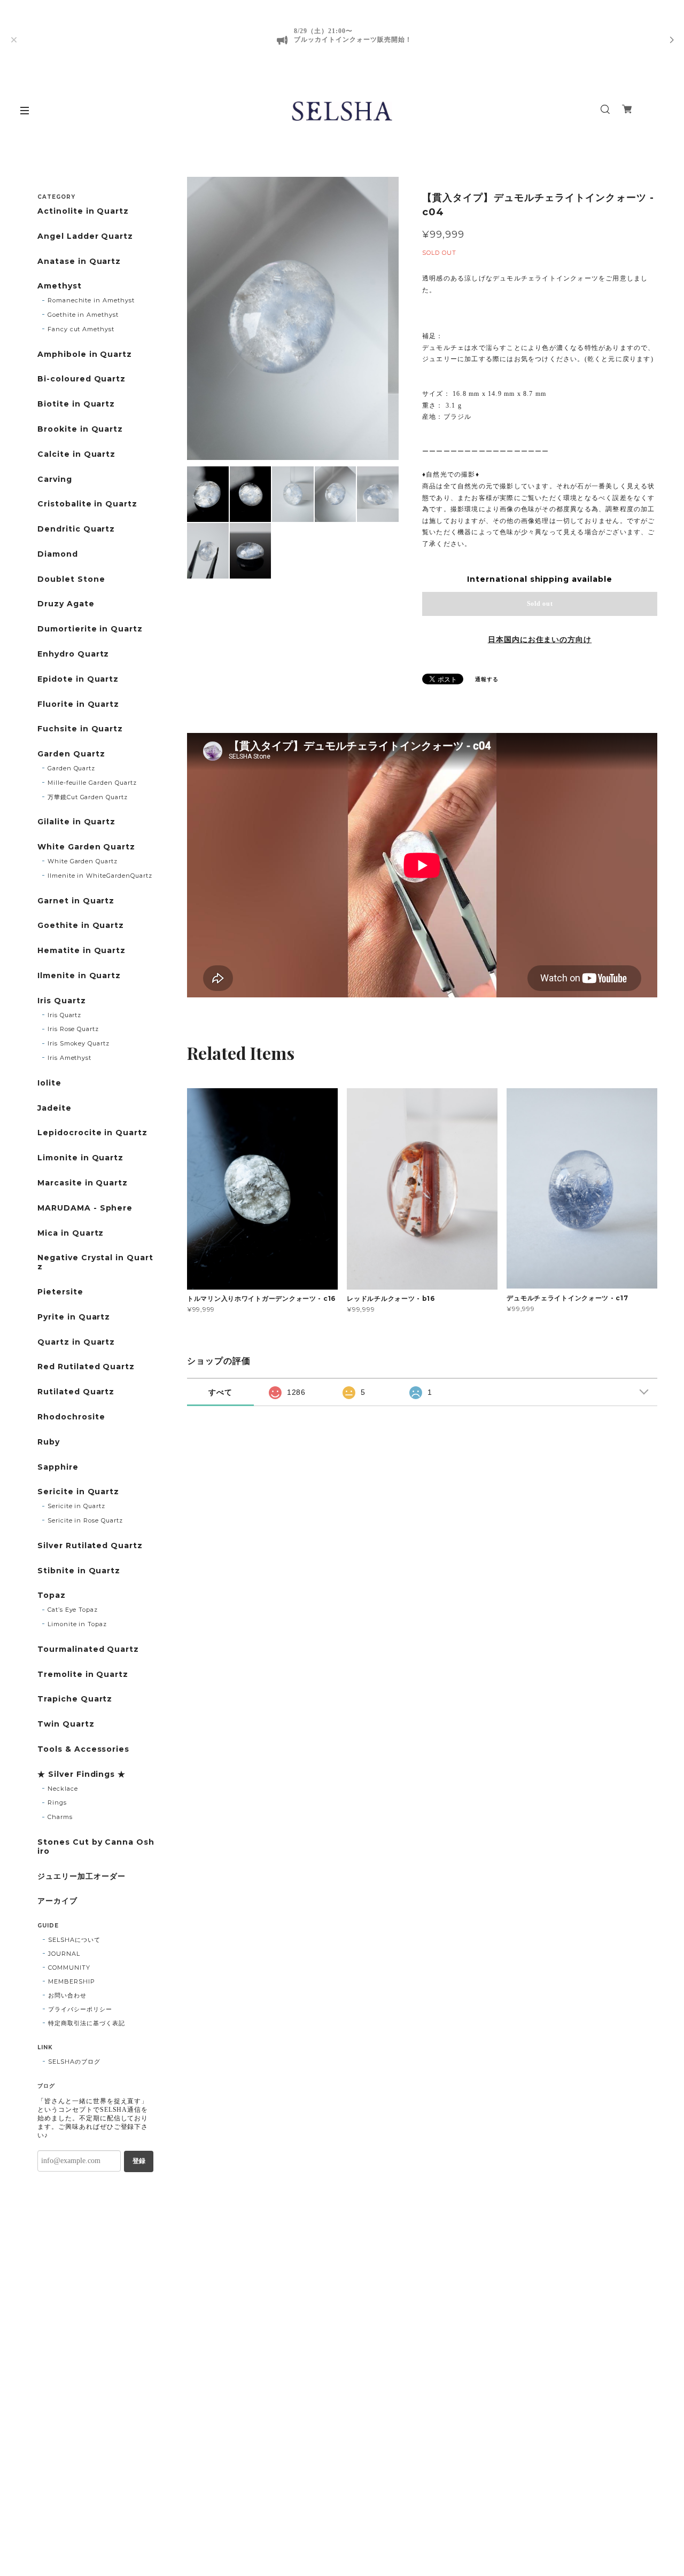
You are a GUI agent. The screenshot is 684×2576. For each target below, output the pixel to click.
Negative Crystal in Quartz (95, 1262)
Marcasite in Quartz (83, 1183)
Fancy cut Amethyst (81, 329)
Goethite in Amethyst (83, 315)
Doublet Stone (71, 579)
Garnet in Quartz (76, 901)
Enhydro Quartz (73, 654)
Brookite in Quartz (80, 429)
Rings (57, 1802)
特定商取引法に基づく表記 (87, 2023)
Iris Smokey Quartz (79, 1043)
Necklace (63, 1789)
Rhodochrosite (71, 1417)
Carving (55, 479)
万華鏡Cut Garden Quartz (88, 797)
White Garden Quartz (86, 847)
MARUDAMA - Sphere (85, 1208)
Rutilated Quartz (76, 1392)
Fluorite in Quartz (78, 704)
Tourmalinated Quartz (88, 1649)
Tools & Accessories (83, 1749)
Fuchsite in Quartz (80, 729)
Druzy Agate (66, 604)
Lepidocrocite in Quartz (92, 1133)
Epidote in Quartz (78, 679)
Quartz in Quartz (76, 1342)
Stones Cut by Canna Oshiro (96, 1847)
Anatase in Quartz (79, 261)
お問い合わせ (67, 1995)
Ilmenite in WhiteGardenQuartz (100, 876)
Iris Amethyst (69, 1058)
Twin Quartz (66, 1724)
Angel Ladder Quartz (85, 236)
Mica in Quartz (71, 1233)
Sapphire (58, 1467)
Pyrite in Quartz (74, 1317)
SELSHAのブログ (74, 2062)
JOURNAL (64, 1954)
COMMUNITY (69, 1968)
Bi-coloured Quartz (81, 379)
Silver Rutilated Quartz (90, 1546)
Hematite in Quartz (81, 951)
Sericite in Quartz (78, 1492)
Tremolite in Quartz (83, 1675)
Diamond (58, 554)
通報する (487, 679)
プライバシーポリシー (80, 2009)
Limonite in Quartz (80, 1158)
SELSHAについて (74, 1940)
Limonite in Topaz (77, 1624)
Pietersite (60, 1292)
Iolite (49, 1083)
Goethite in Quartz (81, 926)
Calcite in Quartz (76, 454)
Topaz (52, 1595)
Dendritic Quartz (76, 529)
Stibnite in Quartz (79, 1571)
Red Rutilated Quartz (86, 1367)
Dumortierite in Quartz (90, 629)
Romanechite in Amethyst (91, 300)
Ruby (49, 1442)
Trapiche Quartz (75, 1699)
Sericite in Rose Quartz (85, 1520)
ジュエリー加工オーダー (81, 1876)
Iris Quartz (62, 1001)
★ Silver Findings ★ (81, 1774)
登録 (139, 2161)
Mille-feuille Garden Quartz (92, 783)
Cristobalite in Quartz (87, 504)
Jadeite (55, 1108)
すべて (220, 1392)
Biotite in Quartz (76, 404)
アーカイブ (57, 1901)
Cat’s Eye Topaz (73, 1610)
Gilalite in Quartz (76, 822)
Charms (60, 1817)
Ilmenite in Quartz (79, 976)
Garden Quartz (71, 754)
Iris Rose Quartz (73, 1029)
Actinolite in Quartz (83, 211)
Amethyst (60, 286)
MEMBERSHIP (72, 1981)
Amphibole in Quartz (85, 354)
